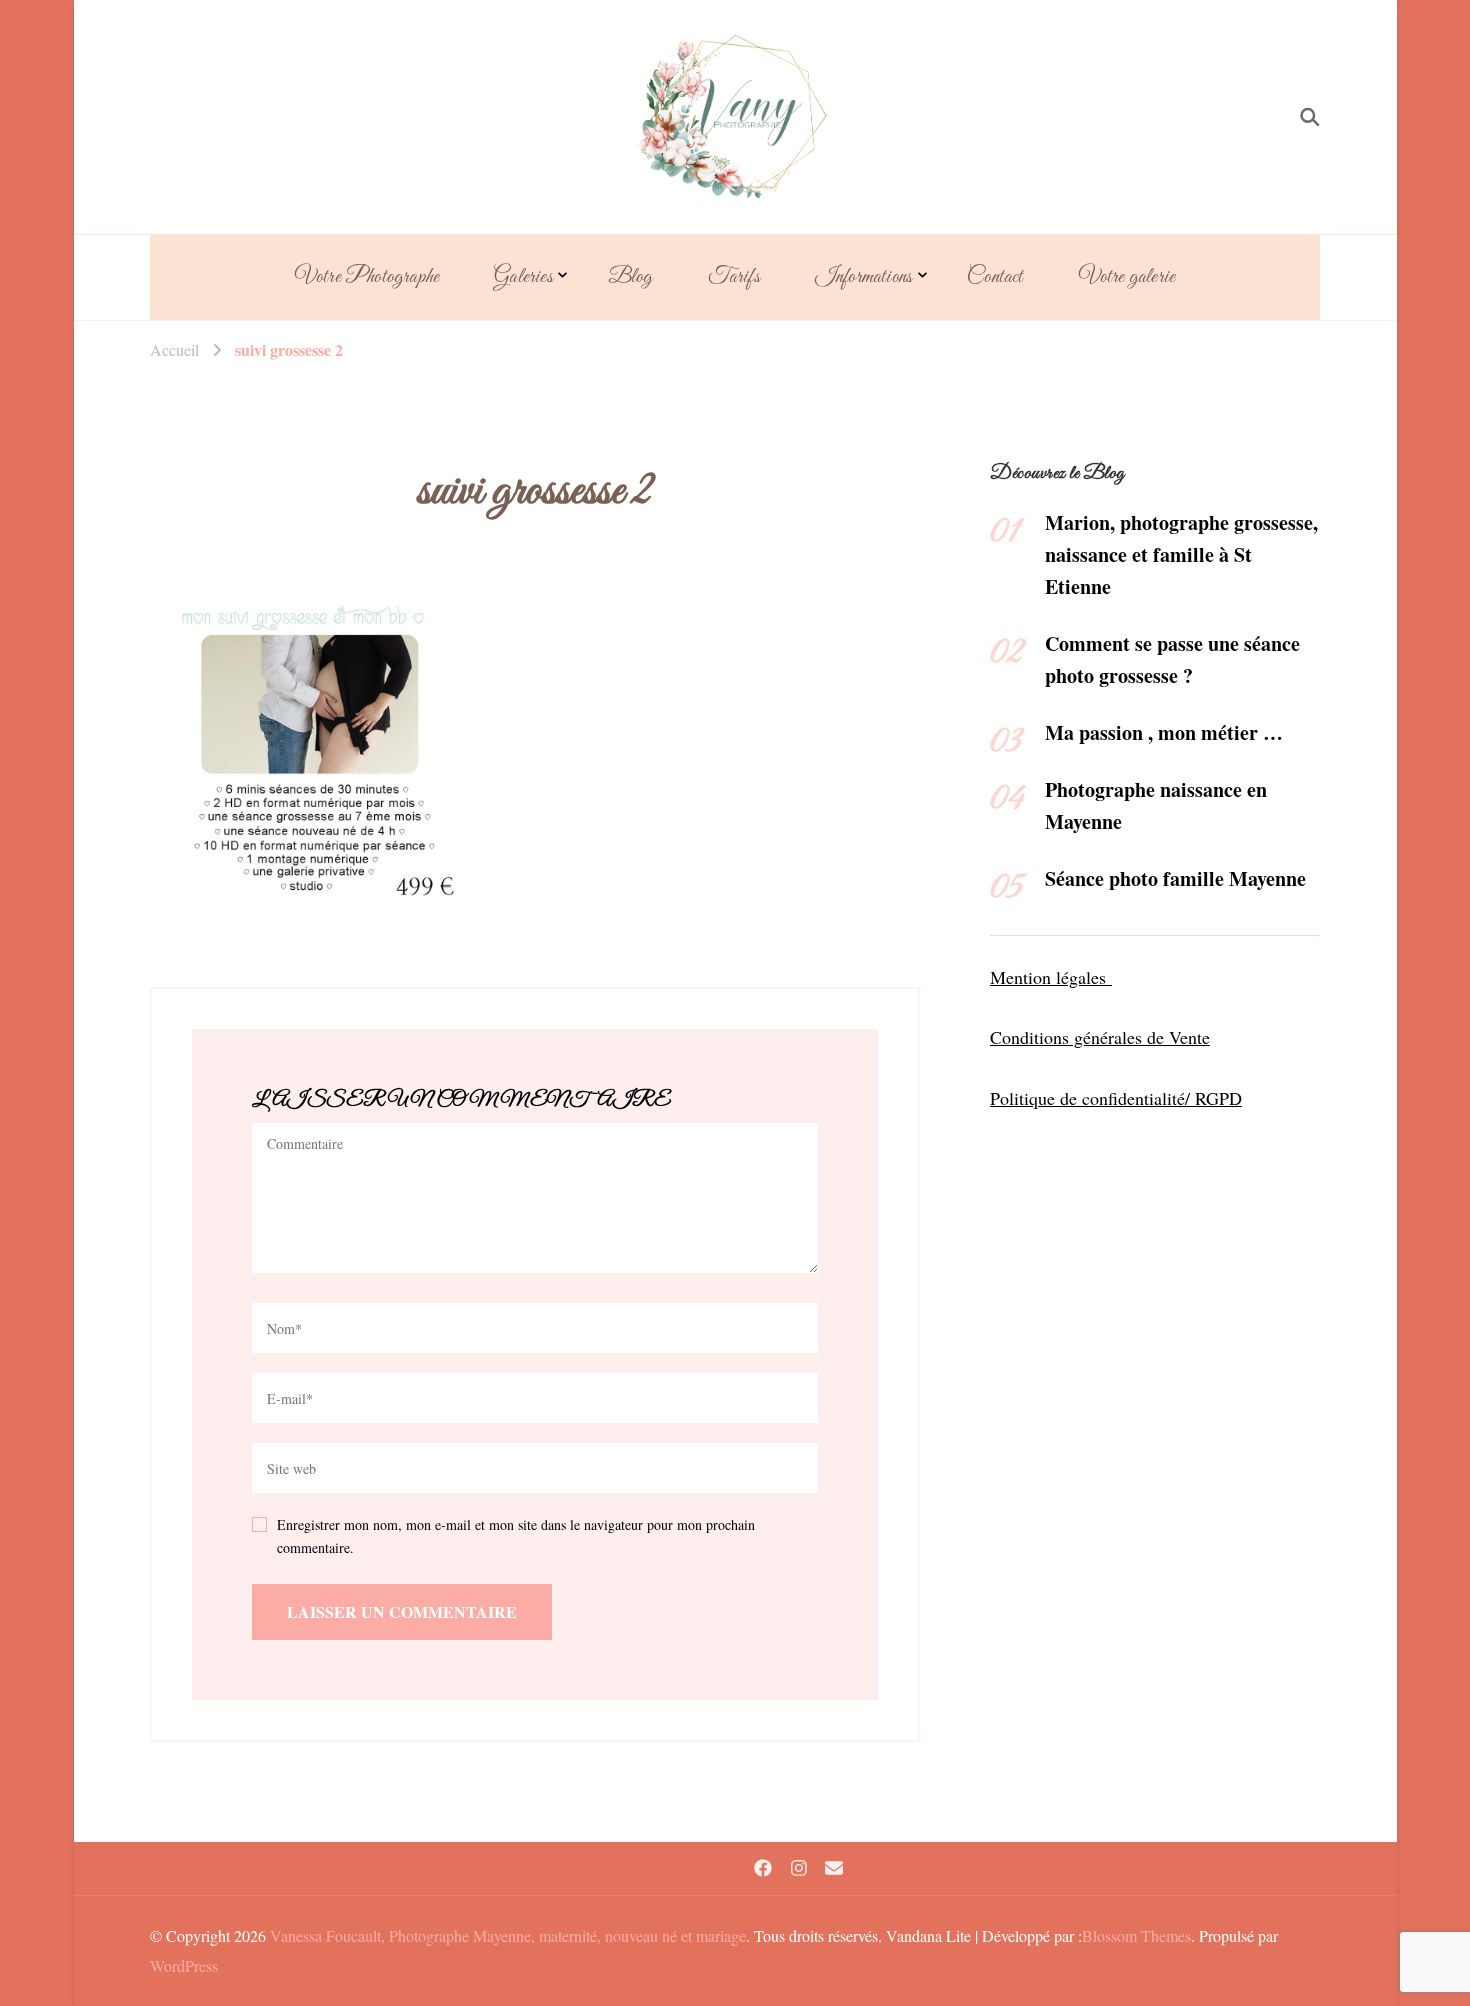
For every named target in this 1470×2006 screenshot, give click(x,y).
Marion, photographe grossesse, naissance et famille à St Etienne (1181, 554)
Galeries (523, 277)
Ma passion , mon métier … (1164, 732)
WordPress (184, 1965)
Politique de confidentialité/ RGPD (1116, 1098)
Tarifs (734, 277)
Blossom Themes (1136, 1935)
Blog (630, 277)
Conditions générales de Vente (1100, 1037)
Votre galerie (1127, 277)
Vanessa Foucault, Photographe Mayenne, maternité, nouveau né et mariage (508, 1935)
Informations (863, 277)
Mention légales (1051, 977)
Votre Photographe (367, 277)
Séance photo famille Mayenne (1175, 878)
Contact (995, 277)
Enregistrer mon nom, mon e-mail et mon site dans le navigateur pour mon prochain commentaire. (516, 1536)
